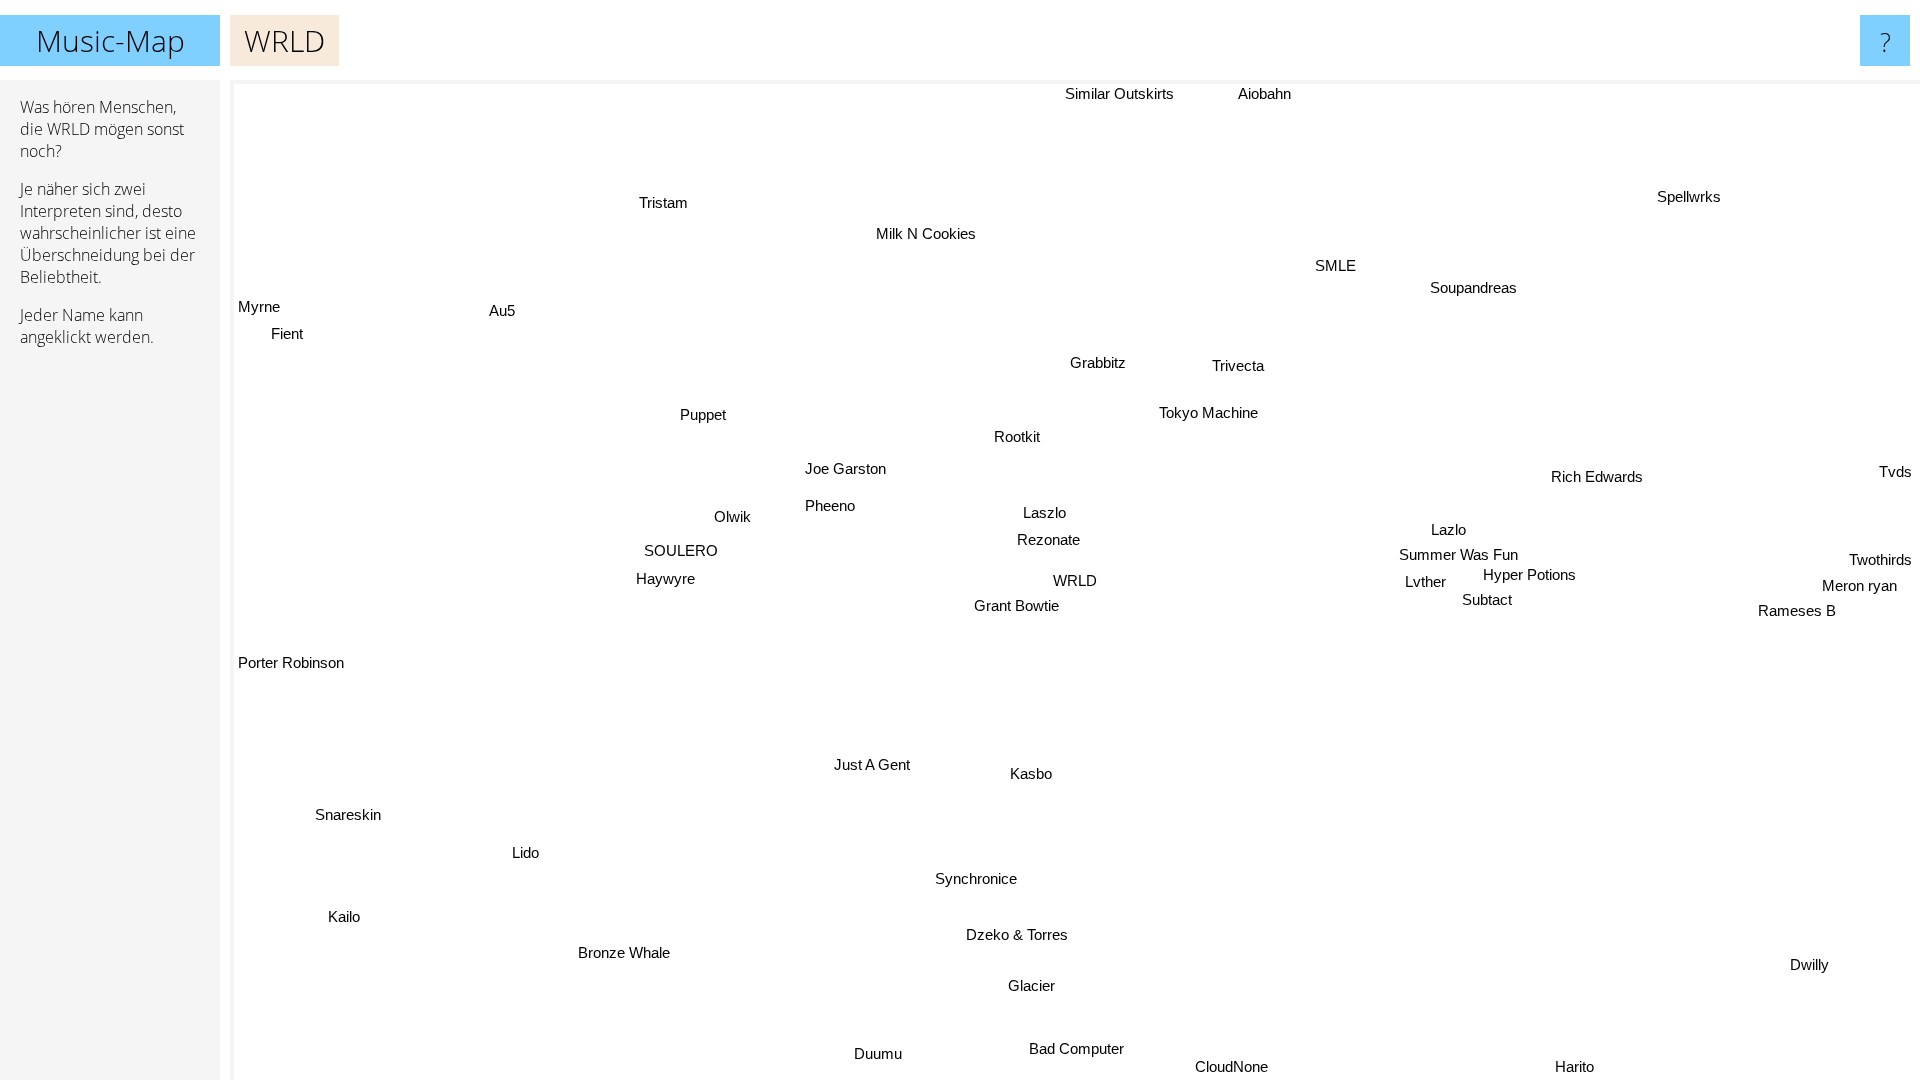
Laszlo (1044, 512)
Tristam (661, 203)
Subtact (1487, 599)
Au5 (498, 312)
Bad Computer (1074, 1048)
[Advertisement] (110, 669)
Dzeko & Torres (1019, 934)
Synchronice (979, 878)
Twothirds (1880, 561)
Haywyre (664, 578)
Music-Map (110, 40)
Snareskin (345, 810)
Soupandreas (1474, 288)
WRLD (1075, 580)
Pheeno (830, 505)
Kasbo (1032, 773)
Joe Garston (844, 468)
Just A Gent (873, 764)
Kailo (347, 918)
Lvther (1425, 581)
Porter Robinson (291, 662)
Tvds (1895, 474)
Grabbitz (1096, 361)
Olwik (732, 516)
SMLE (1337, 266)
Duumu (874, 1052)
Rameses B (1797, 613)
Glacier (1028, 985)
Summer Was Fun (1458, 554)
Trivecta (1227, 357)
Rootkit (1015, 434)
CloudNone (1229, 1066)
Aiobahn (1263, 93)
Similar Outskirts (1119, 93)
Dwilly (1804, 968)
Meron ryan (1859, 588)
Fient (288, 332)
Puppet (706, 412)
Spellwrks (1695, 198)
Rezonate (1048, 539)
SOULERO (681, 551)
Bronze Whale (627, 953)
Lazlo (1449, 529)
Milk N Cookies (928, 233)
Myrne (259, 305)
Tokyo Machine (1212, 413)
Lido (527, 853)
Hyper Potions (1528, 574)
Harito (1575, 1066)
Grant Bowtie (1016, 605)
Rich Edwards (1598, 477)
